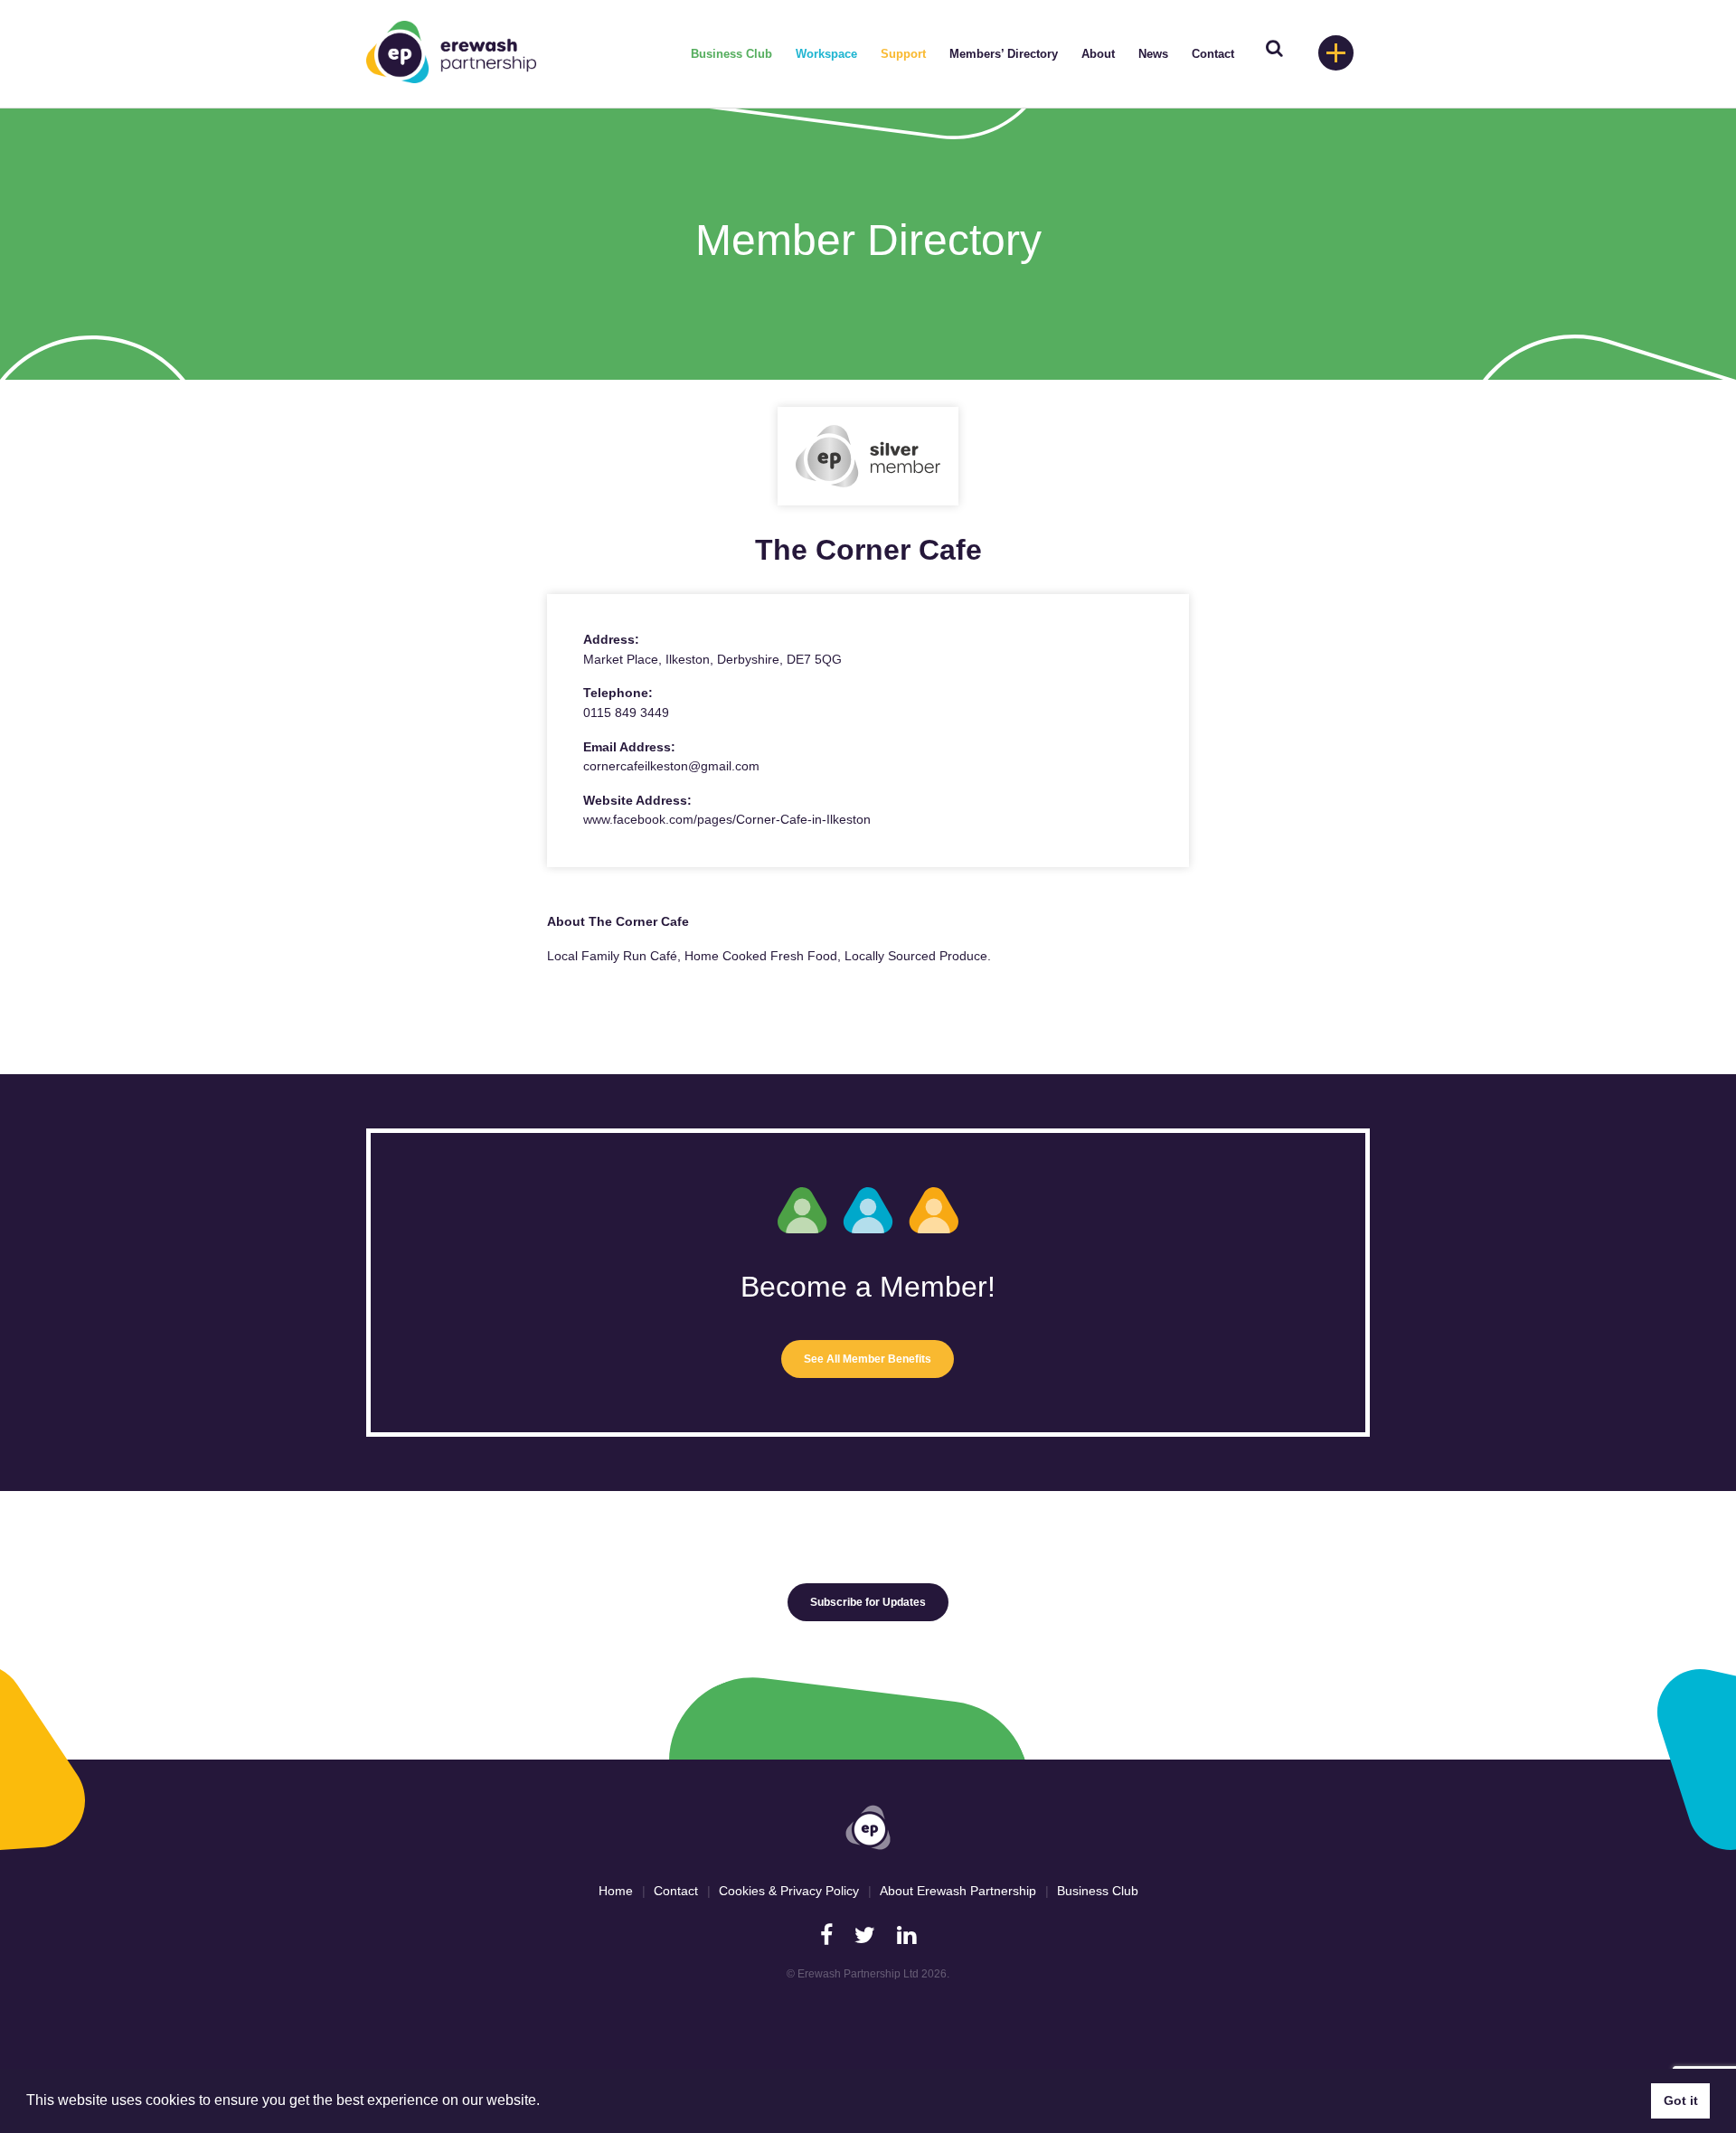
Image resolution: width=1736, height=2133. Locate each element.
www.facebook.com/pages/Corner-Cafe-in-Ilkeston (727, 819)
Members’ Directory (1004, 54)
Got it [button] (1681, 2100)
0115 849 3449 (626, 713)
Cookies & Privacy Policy (789, 1891)
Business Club (731, 54)
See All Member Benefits (868, 1359)
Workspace (826, 54)
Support (903, 54)
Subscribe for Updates (868, 1602)
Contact (1213, 54)
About (1098, 54)
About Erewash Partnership (958, 1891)
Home (616, 1891)
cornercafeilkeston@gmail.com (671, 766)
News (1153, 54)
